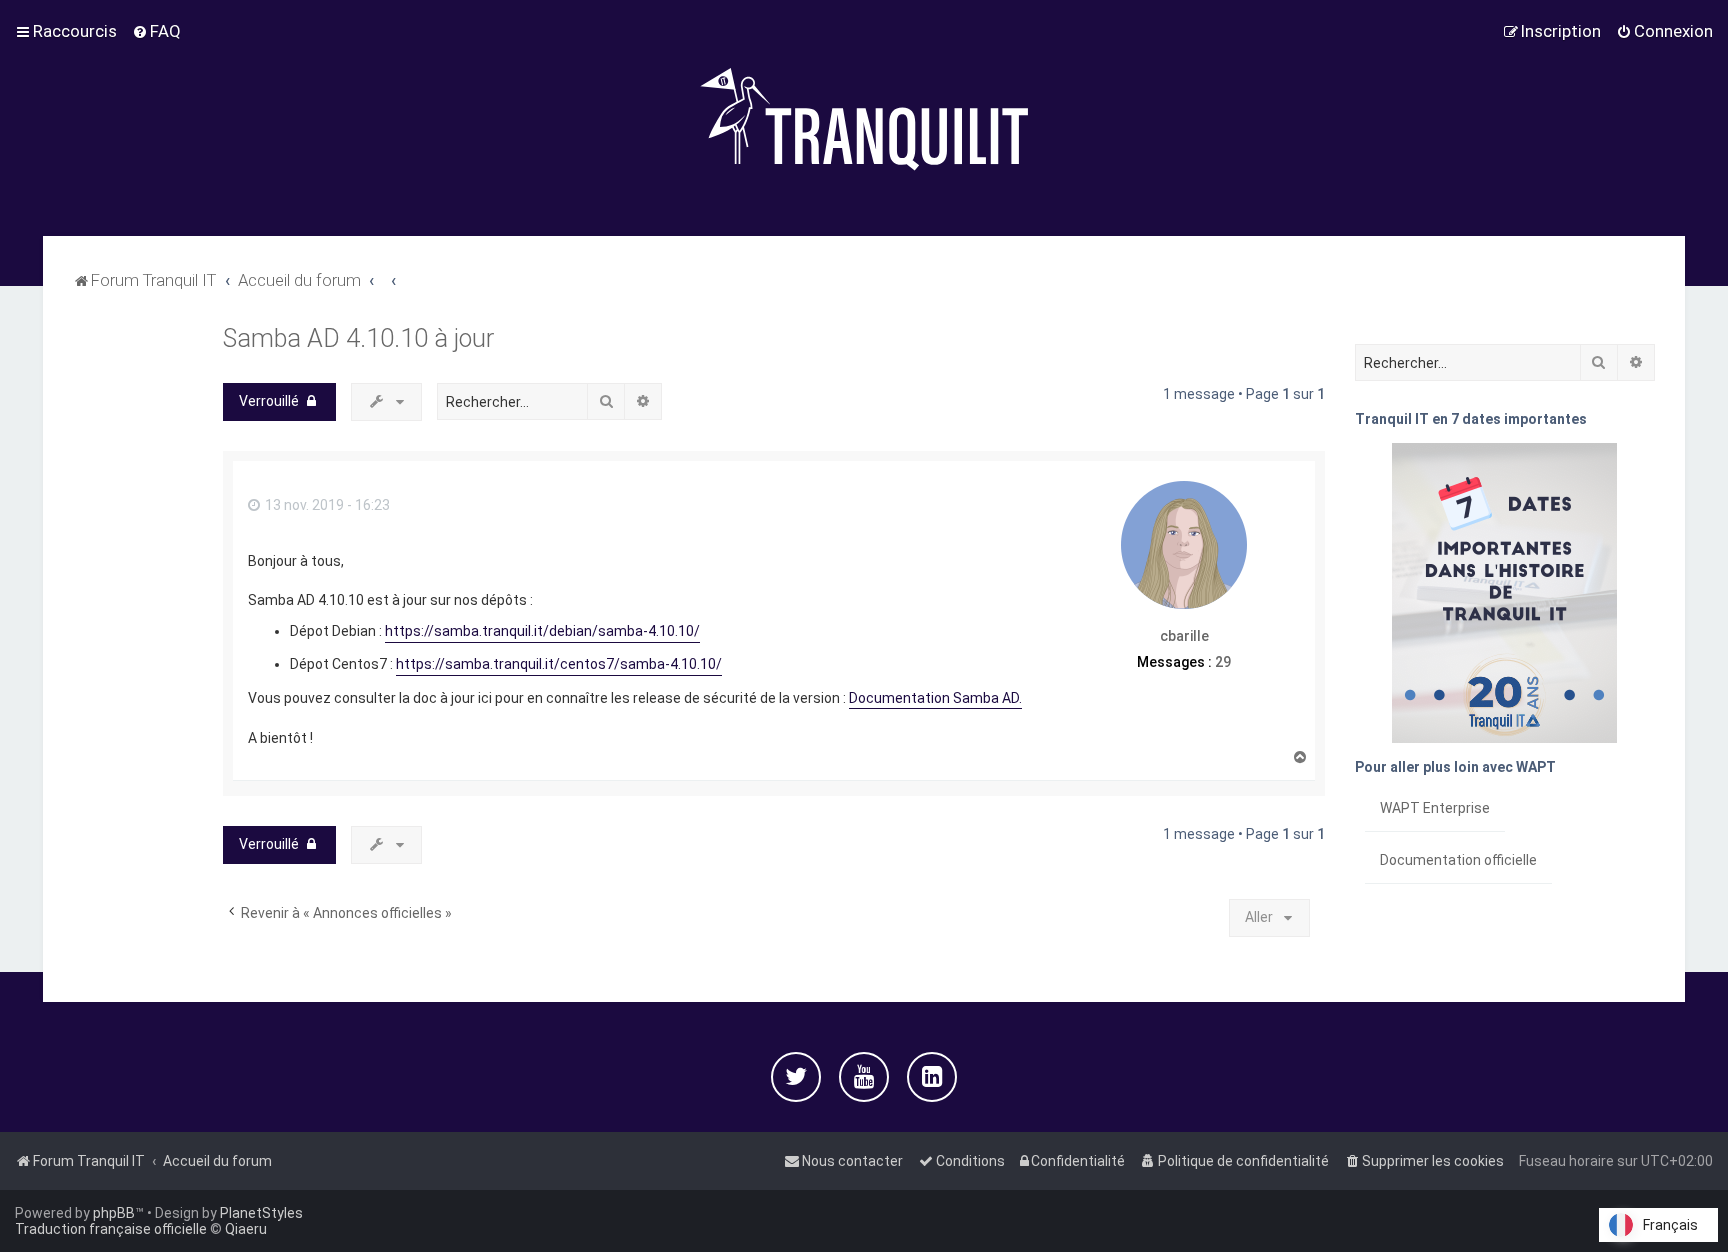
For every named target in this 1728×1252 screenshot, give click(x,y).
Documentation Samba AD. (935, 698)
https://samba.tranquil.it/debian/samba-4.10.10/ (542, 631)
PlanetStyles (261, 1213)
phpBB (114, 1213)
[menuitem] (156, 31)
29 (1223, 662)
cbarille (1184, 636)
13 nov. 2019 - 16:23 (326, 505)
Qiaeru (246, 1229)
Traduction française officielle (111, 1229)
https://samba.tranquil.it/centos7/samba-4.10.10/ (559, 664)
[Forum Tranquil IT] (864, 118)
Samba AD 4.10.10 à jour (358, 338)
